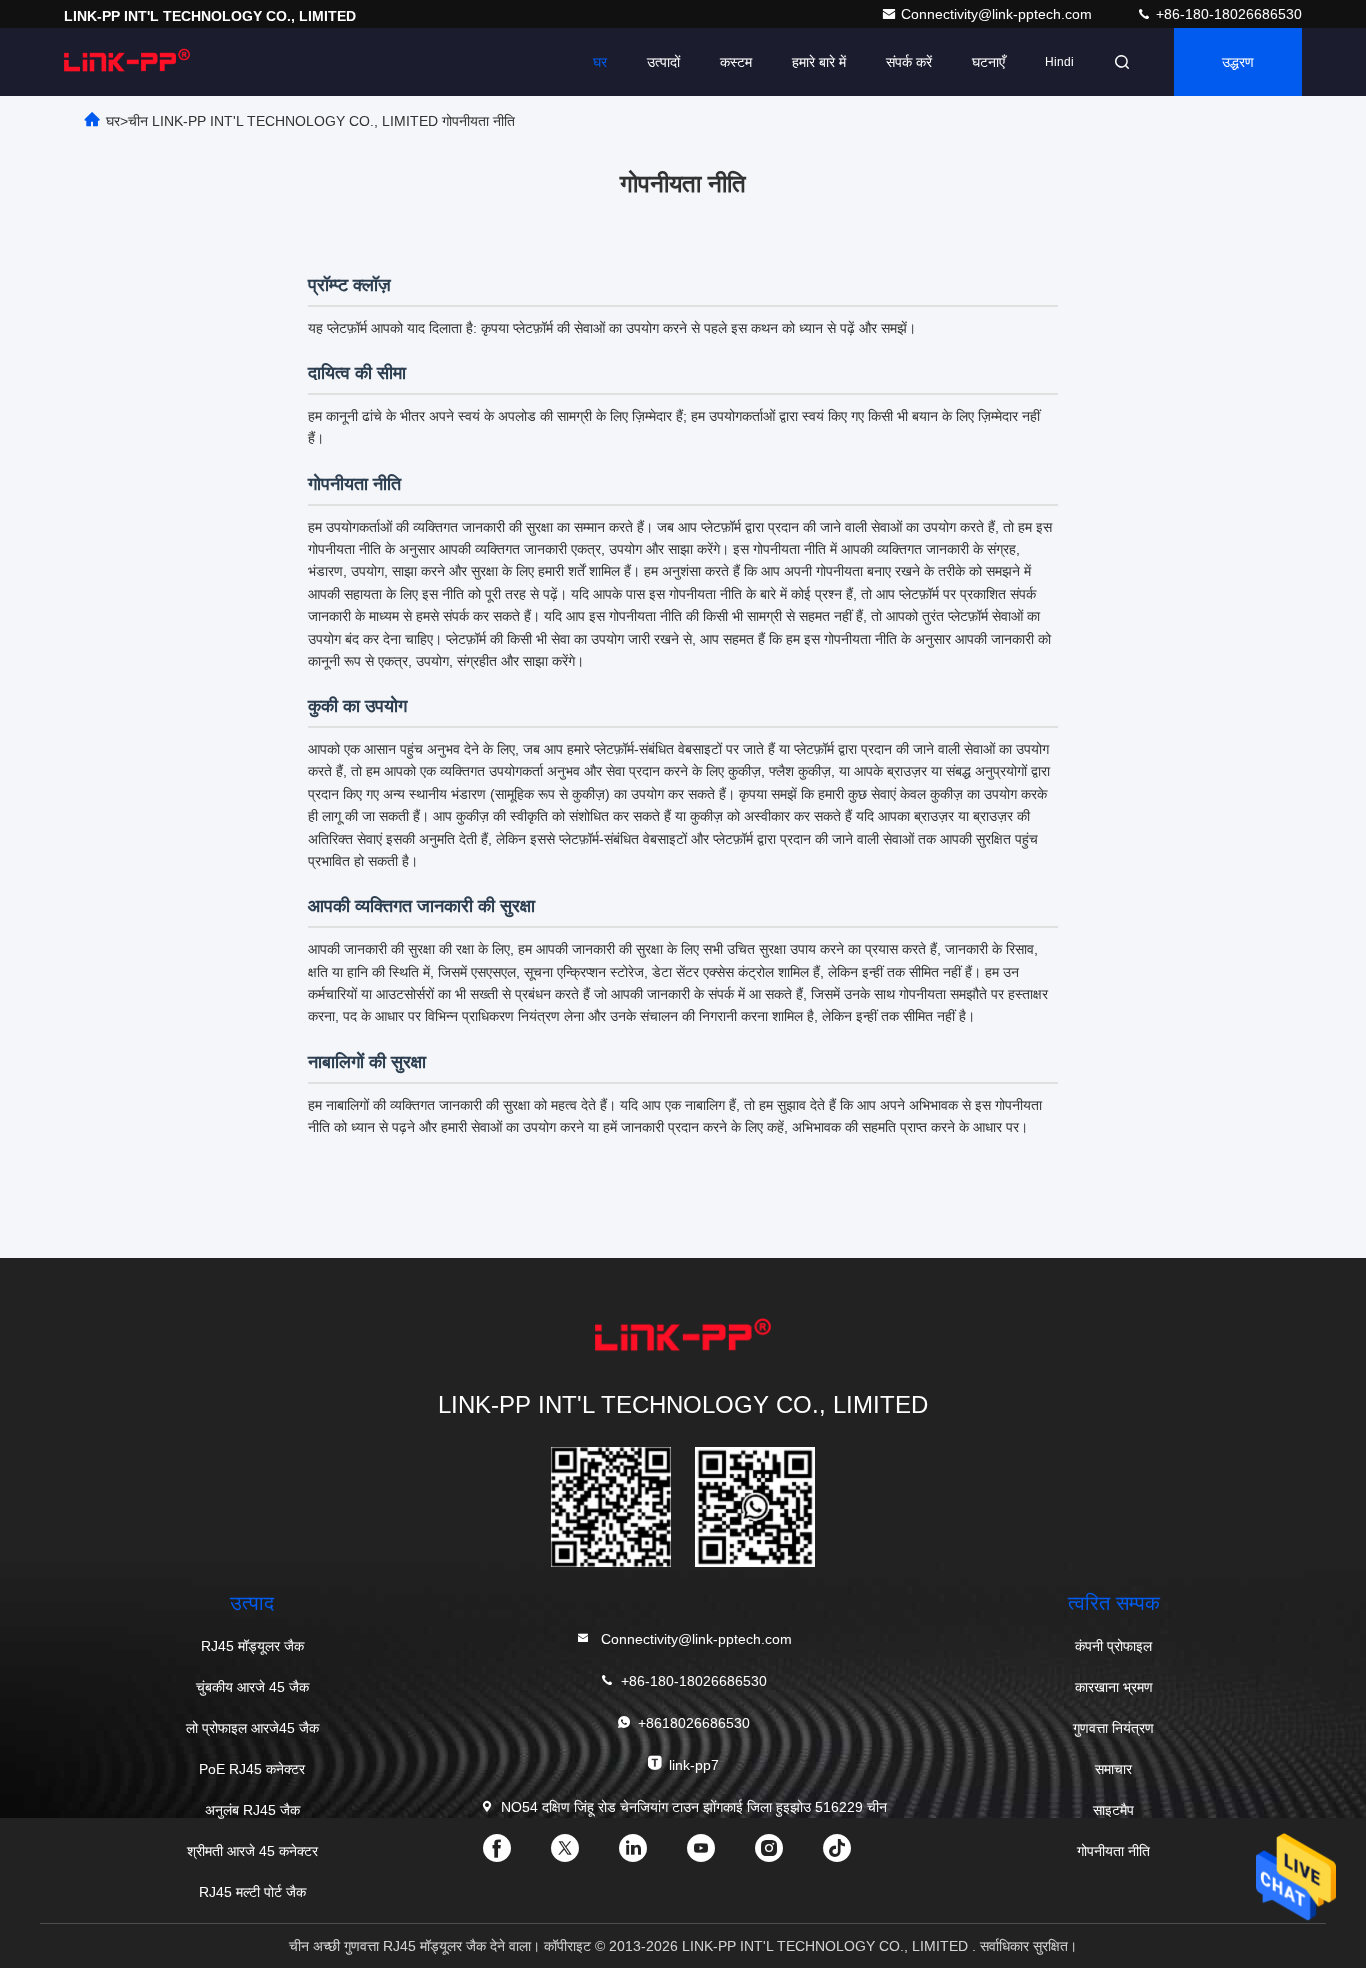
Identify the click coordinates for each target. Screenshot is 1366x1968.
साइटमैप (1113, 1810)
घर (600, 62)
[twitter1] (581, 1855)
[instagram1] (785, 1855)
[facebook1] (513, 1855)
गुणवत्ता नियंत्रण (1113, 1728)
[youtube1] (717, 1855)
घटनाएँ (988, 62)
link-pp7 (694, 1765)
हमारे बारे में (819, 62)
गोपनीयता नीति (1113, 1851)
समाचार (1113, 1769)
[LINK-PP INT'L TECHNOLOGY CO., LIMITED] (127, 62)
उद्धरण (1238, 62)
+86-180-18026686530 (1227, 14)
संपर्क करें (909, 62)
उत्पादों (663, 62)
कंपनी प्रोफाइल (1113, 1646)
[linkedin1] (649, 1855)
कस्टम (736, 62)
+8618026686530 (694, 1723)
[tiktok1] (853, 1855)
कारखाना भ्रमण (1114, 1687)
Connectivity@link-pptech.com (998, 14)
